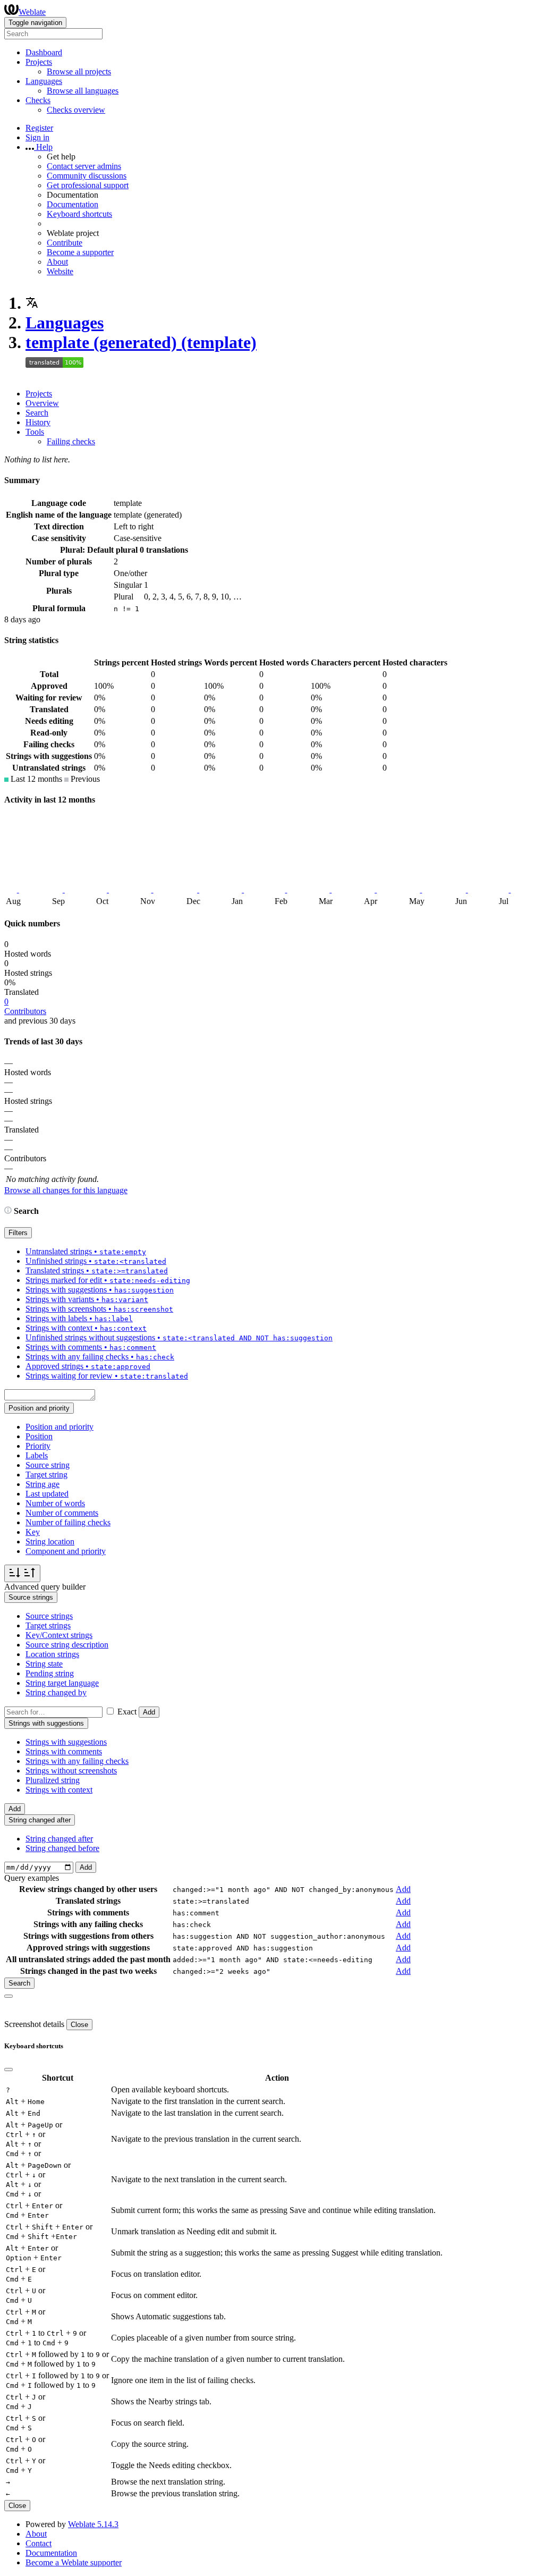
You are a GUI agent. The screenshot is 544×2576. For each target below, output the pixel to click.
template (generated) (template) (141, 342)
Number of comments (62, 1513)
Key (33, 1532)
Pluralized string (53, 1780)
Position (39, 1436)
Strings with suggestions (66, 1742)
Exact (127, 1712)
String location (50, 1542)
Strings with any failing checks (77, 1761)
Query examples (32, 1878)
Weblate (32, 12)
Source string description (67, 1645)
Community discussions (87, 176)
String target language (62, 1683)
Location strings (52, 1654)
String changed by (56, 1692)
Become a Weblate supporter (74, 2562)
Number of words (55, 1503)
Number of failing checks (68, 1522)
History (38, 422)
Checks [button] (38, 100)
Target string (46, 1475)
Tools (35, 432)
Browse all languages (83, 91)
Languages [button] (44, 81)
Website (60, 271)
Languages (65, 323)
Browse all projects (79, 71)
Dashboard (44, 52)
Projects (39, 394)
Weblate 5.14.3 (93, 2524)
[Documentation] (8, 1211)
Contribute (65, 243)
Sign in (37, 137)
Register (39, 128)
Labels (37, 1455)
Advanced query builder (45, 1587)
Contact (39, 2543)
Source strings (49, 1616)
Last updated (47, 1494)
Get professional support (88, 185)
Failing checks (71, 441)
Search (37, 413)
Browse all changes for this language (66, 1190)
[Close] (8, 1996)
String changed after (59, 1839)
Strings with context (59, 1790)
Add (149, 1712)
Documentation (73, 204)
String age (42, 1484)
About (57, 262)
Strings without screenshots (71, 1771)
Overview (42, 403)
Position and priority (59, 1427)
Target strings (48, 1625)
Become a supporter (80, 252)
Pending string (50, 1673)
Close (79, 2025)
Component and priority (66, 1551)
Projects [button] (39, 62)
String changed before (62, 1848)
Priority (38, 1446)
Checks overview (76, 110)
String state (44, 1664)
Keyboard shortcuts (79, 214)
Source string (48, 1465)
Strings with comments (64, 1751)
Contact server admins (84, 166)
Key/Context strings (59, 1635)
